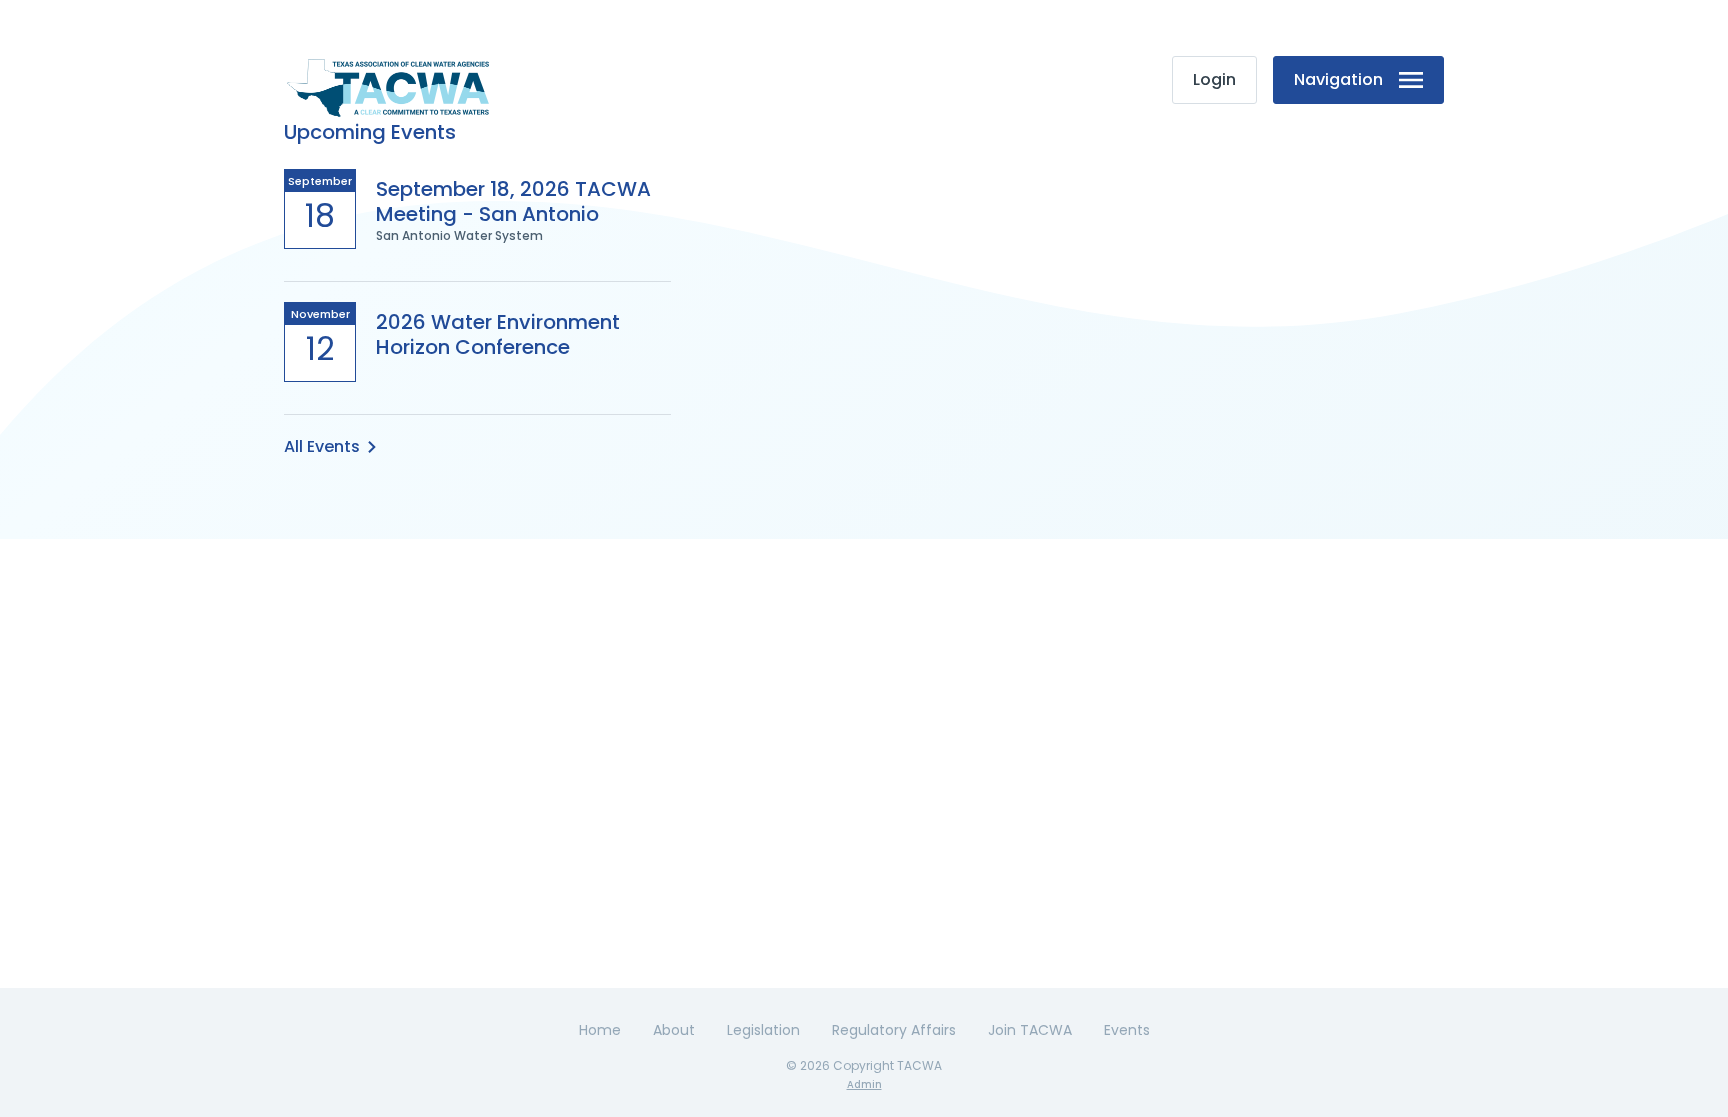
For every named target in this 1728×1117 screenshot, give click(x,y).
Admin (864, 1084)
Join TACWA (1030, 1030)
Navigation (1338, 79)
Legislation (763, 1030)
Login (1214, 79)
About (674, 1030)
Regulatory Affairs (894, 1030)
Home (600, 1030)
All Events (322, 446)
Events (1127, 1030)
